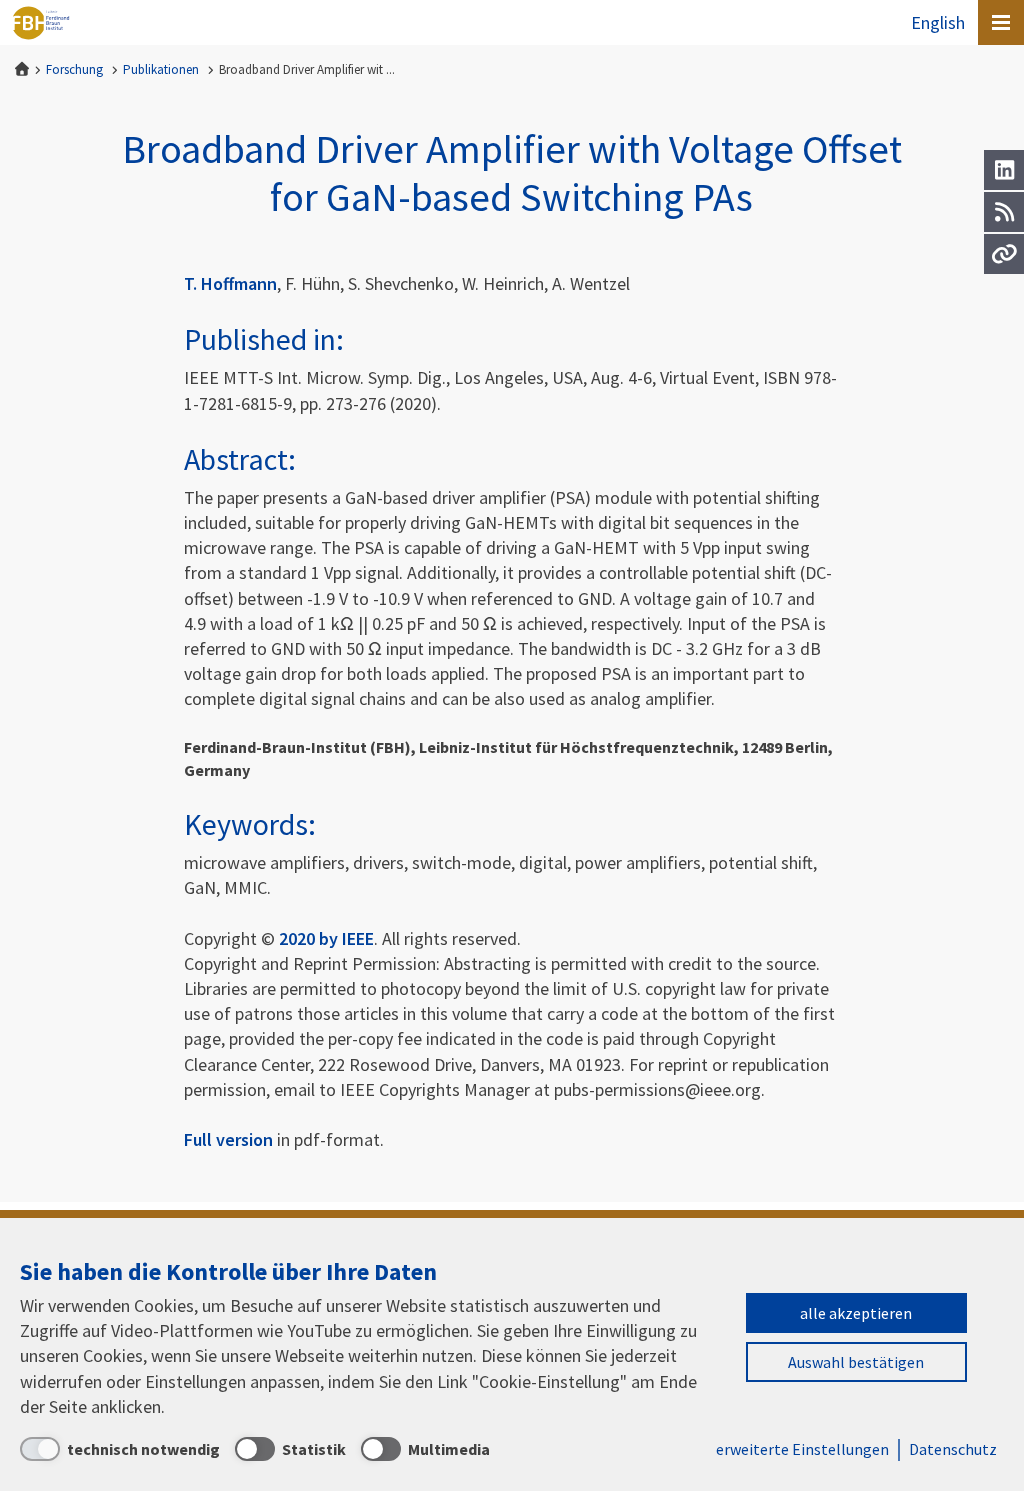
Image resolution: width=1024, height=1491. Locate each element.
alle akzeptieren (856, 1313)
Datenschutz (953, 1449)
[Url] (1004, 254)
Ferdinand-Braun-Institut (41, 23)
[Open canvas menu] (1001, 22)
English (938, 22)
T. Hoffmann (230, 283)
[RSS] (1004, 212)
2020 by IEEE (326, 938)
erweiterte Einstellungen (802, 1449)
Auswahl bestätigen (856, 1362)
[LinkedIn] (1004, 170)
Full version (228, 1139)
